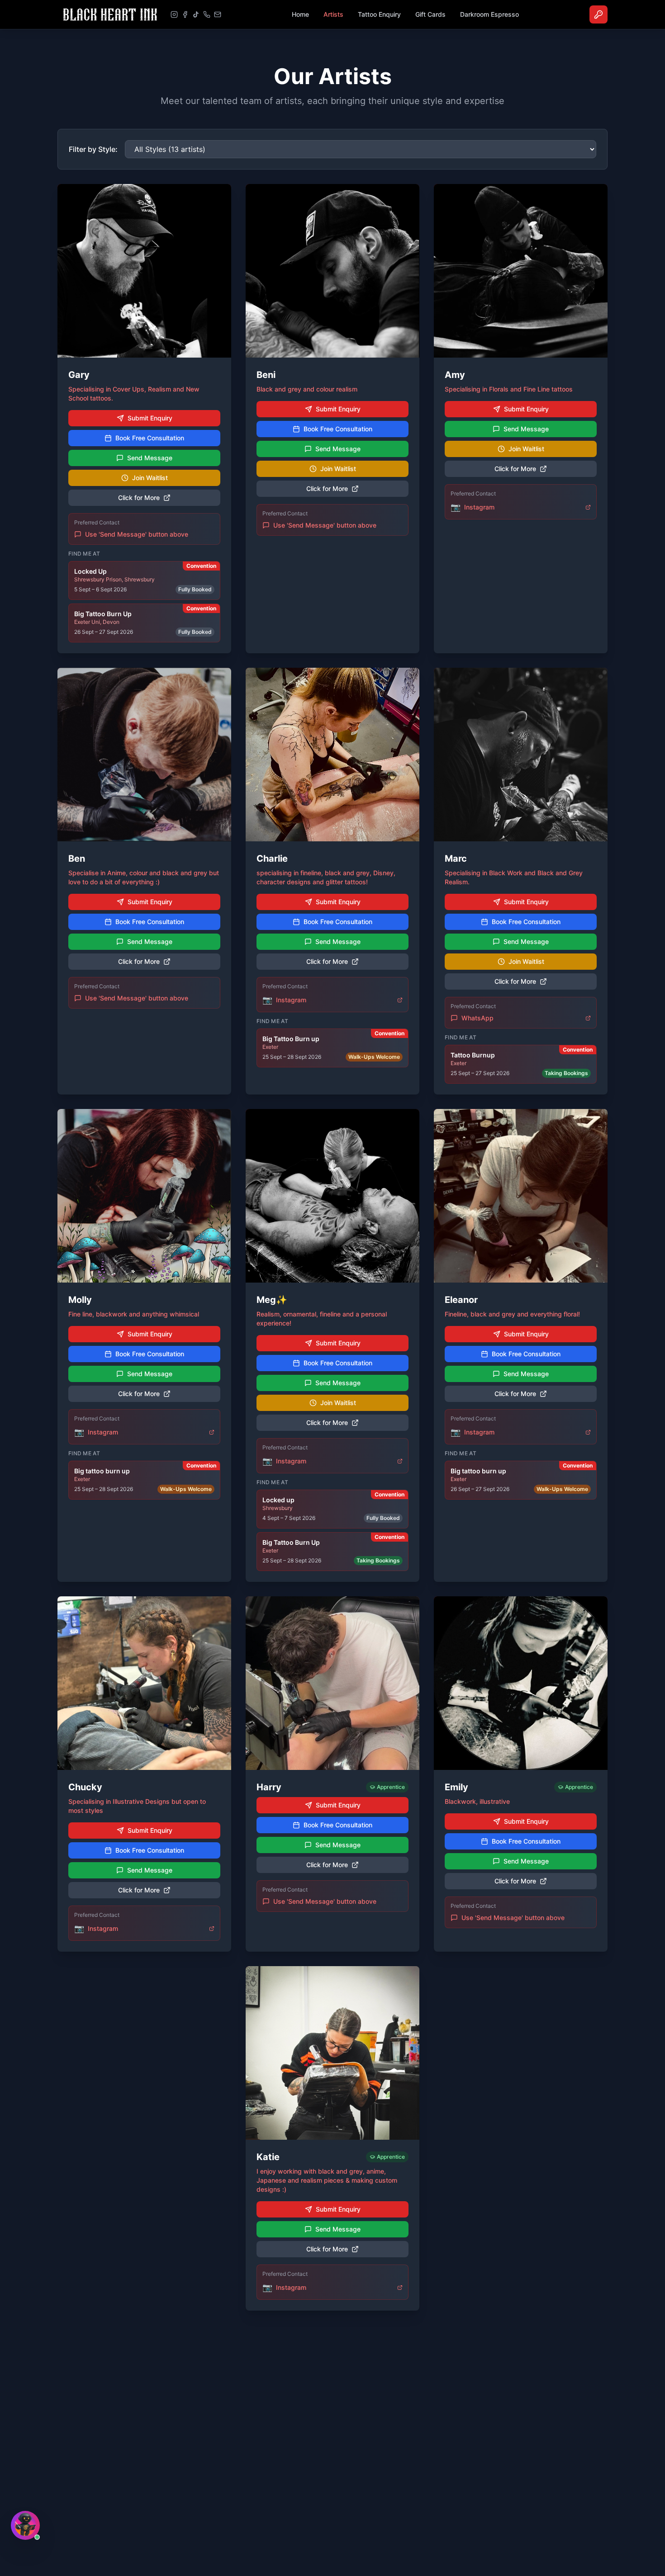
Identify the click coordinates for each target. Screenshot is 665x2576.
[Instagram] (174, 14)
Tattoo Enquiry (379, 14)
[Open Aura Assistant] (25, 2525)
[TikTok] (196, 14)
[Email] (218, 14)
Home (300, 14)
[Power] (598, 14)
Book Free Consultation (150, 438)
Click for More (139, 498)
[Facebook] (185, 14)
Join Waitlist (150, 478)
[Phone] (207, 14)
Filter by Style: (93, 149)
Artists (333, 14)
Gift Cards (430, 14)
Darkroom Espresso (489, 14)
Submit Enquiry (150, 418)
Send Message (150, 458)
